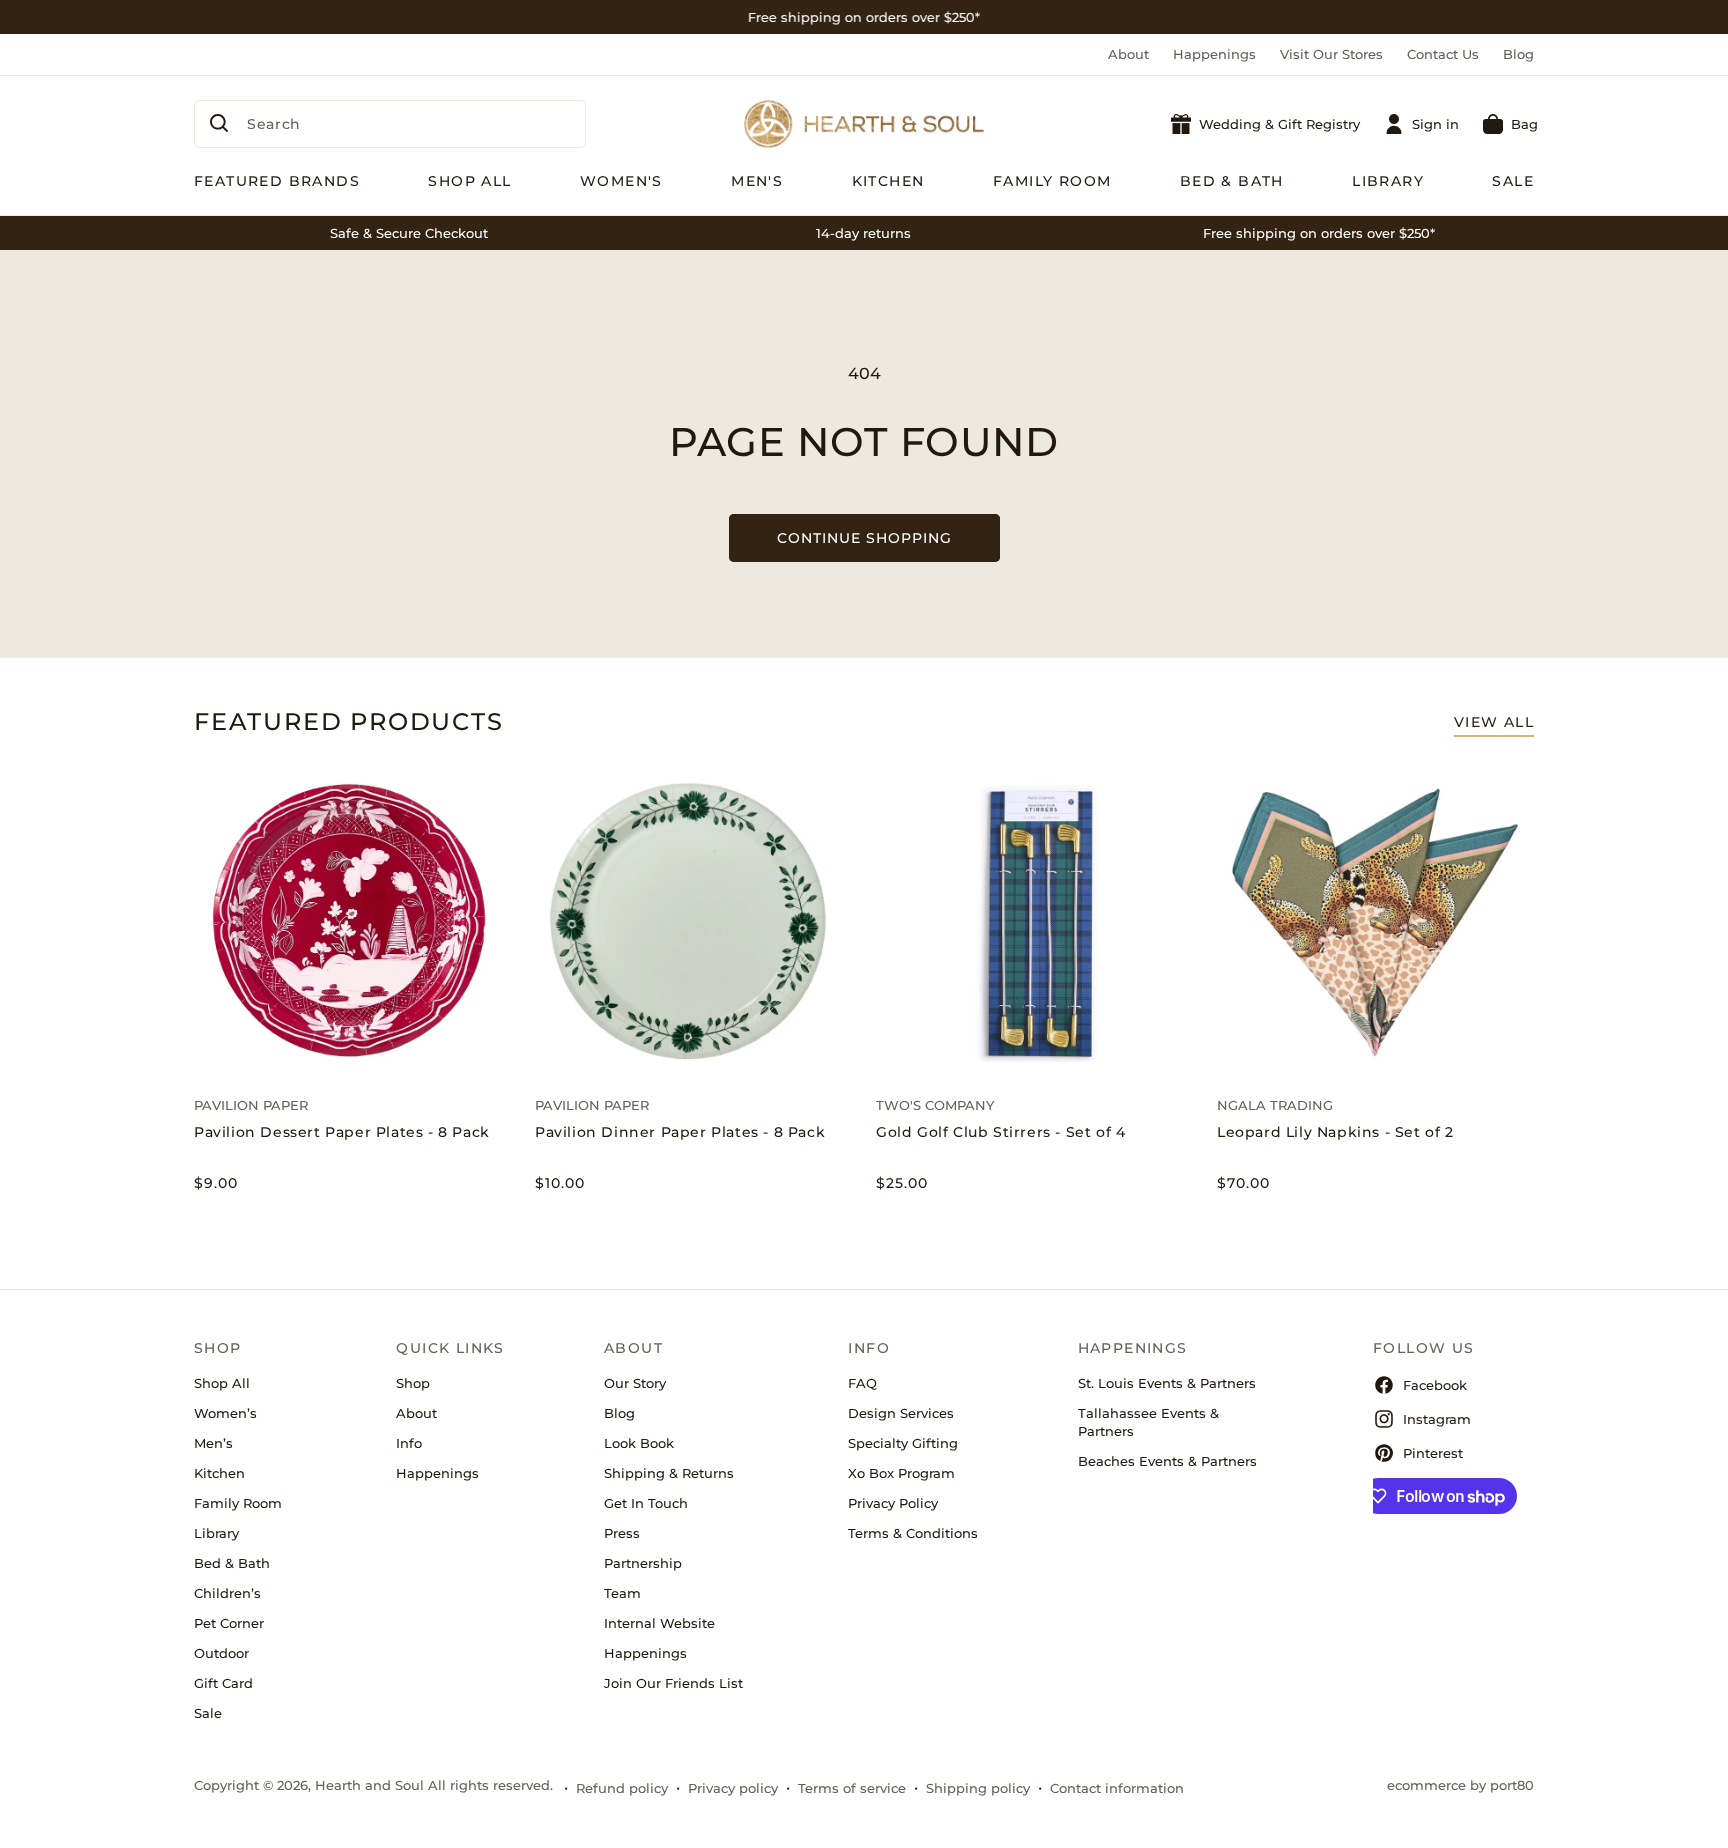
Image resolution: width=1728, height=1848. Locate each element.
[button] (1510, 124)
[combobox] (390, 124)
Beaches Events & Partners (1167, 1461)
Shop (413, 1383)
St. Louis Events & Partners (1167, 1383)
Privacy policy (733, 1788)
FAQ (862, 1383)
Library (216, 1533)
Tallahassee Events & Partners (1148, 1422)
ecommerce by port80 (1460, 1785)
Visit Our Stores (1331, 54)
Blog (1518, 54)
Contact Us (1443, 54)
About (1128, 54)
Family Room (238, 1503)
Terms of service (852, 1788)
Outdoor (221, 1653)
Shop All (222, 1383)
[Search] (219, 123)
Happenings (1214, 54)
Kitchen (219, 1473)
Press (622, 1533)
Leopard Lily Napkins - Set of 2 (1335, 1132)
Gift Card (223, 1683)
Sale (208, 1713)
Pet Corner (229, 1623)
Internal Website (659, 1623)
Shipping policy (978, 1788)
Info (409, 1443)
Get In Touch (646, 1503)
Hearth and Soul (369, 1785)
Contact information (1117, 1788)
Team (622, 1593)
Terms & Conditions (913, 1533)
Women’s (225, 1413)
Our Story (635, 1383)
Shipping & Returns (669, 1473)
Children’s (227, 1593)
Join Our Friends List (673, 1683)
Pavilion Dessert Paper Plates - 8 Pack (342, 1132)
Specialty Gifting (903, 1443)
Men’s (213, 1443)
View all (1494, 722)
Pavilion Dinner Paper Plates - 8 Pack (680, 1132)
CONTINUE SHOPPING (864, 538)
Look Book (639, 1443)
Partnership (643, 1563)
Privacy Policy (893, 1503)
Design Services (901, 1413)
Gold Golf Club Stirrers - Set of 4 (1000, 1132)
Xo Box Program (901, 1473)
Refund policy (622, 1788)
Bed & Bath (232, 1563)
